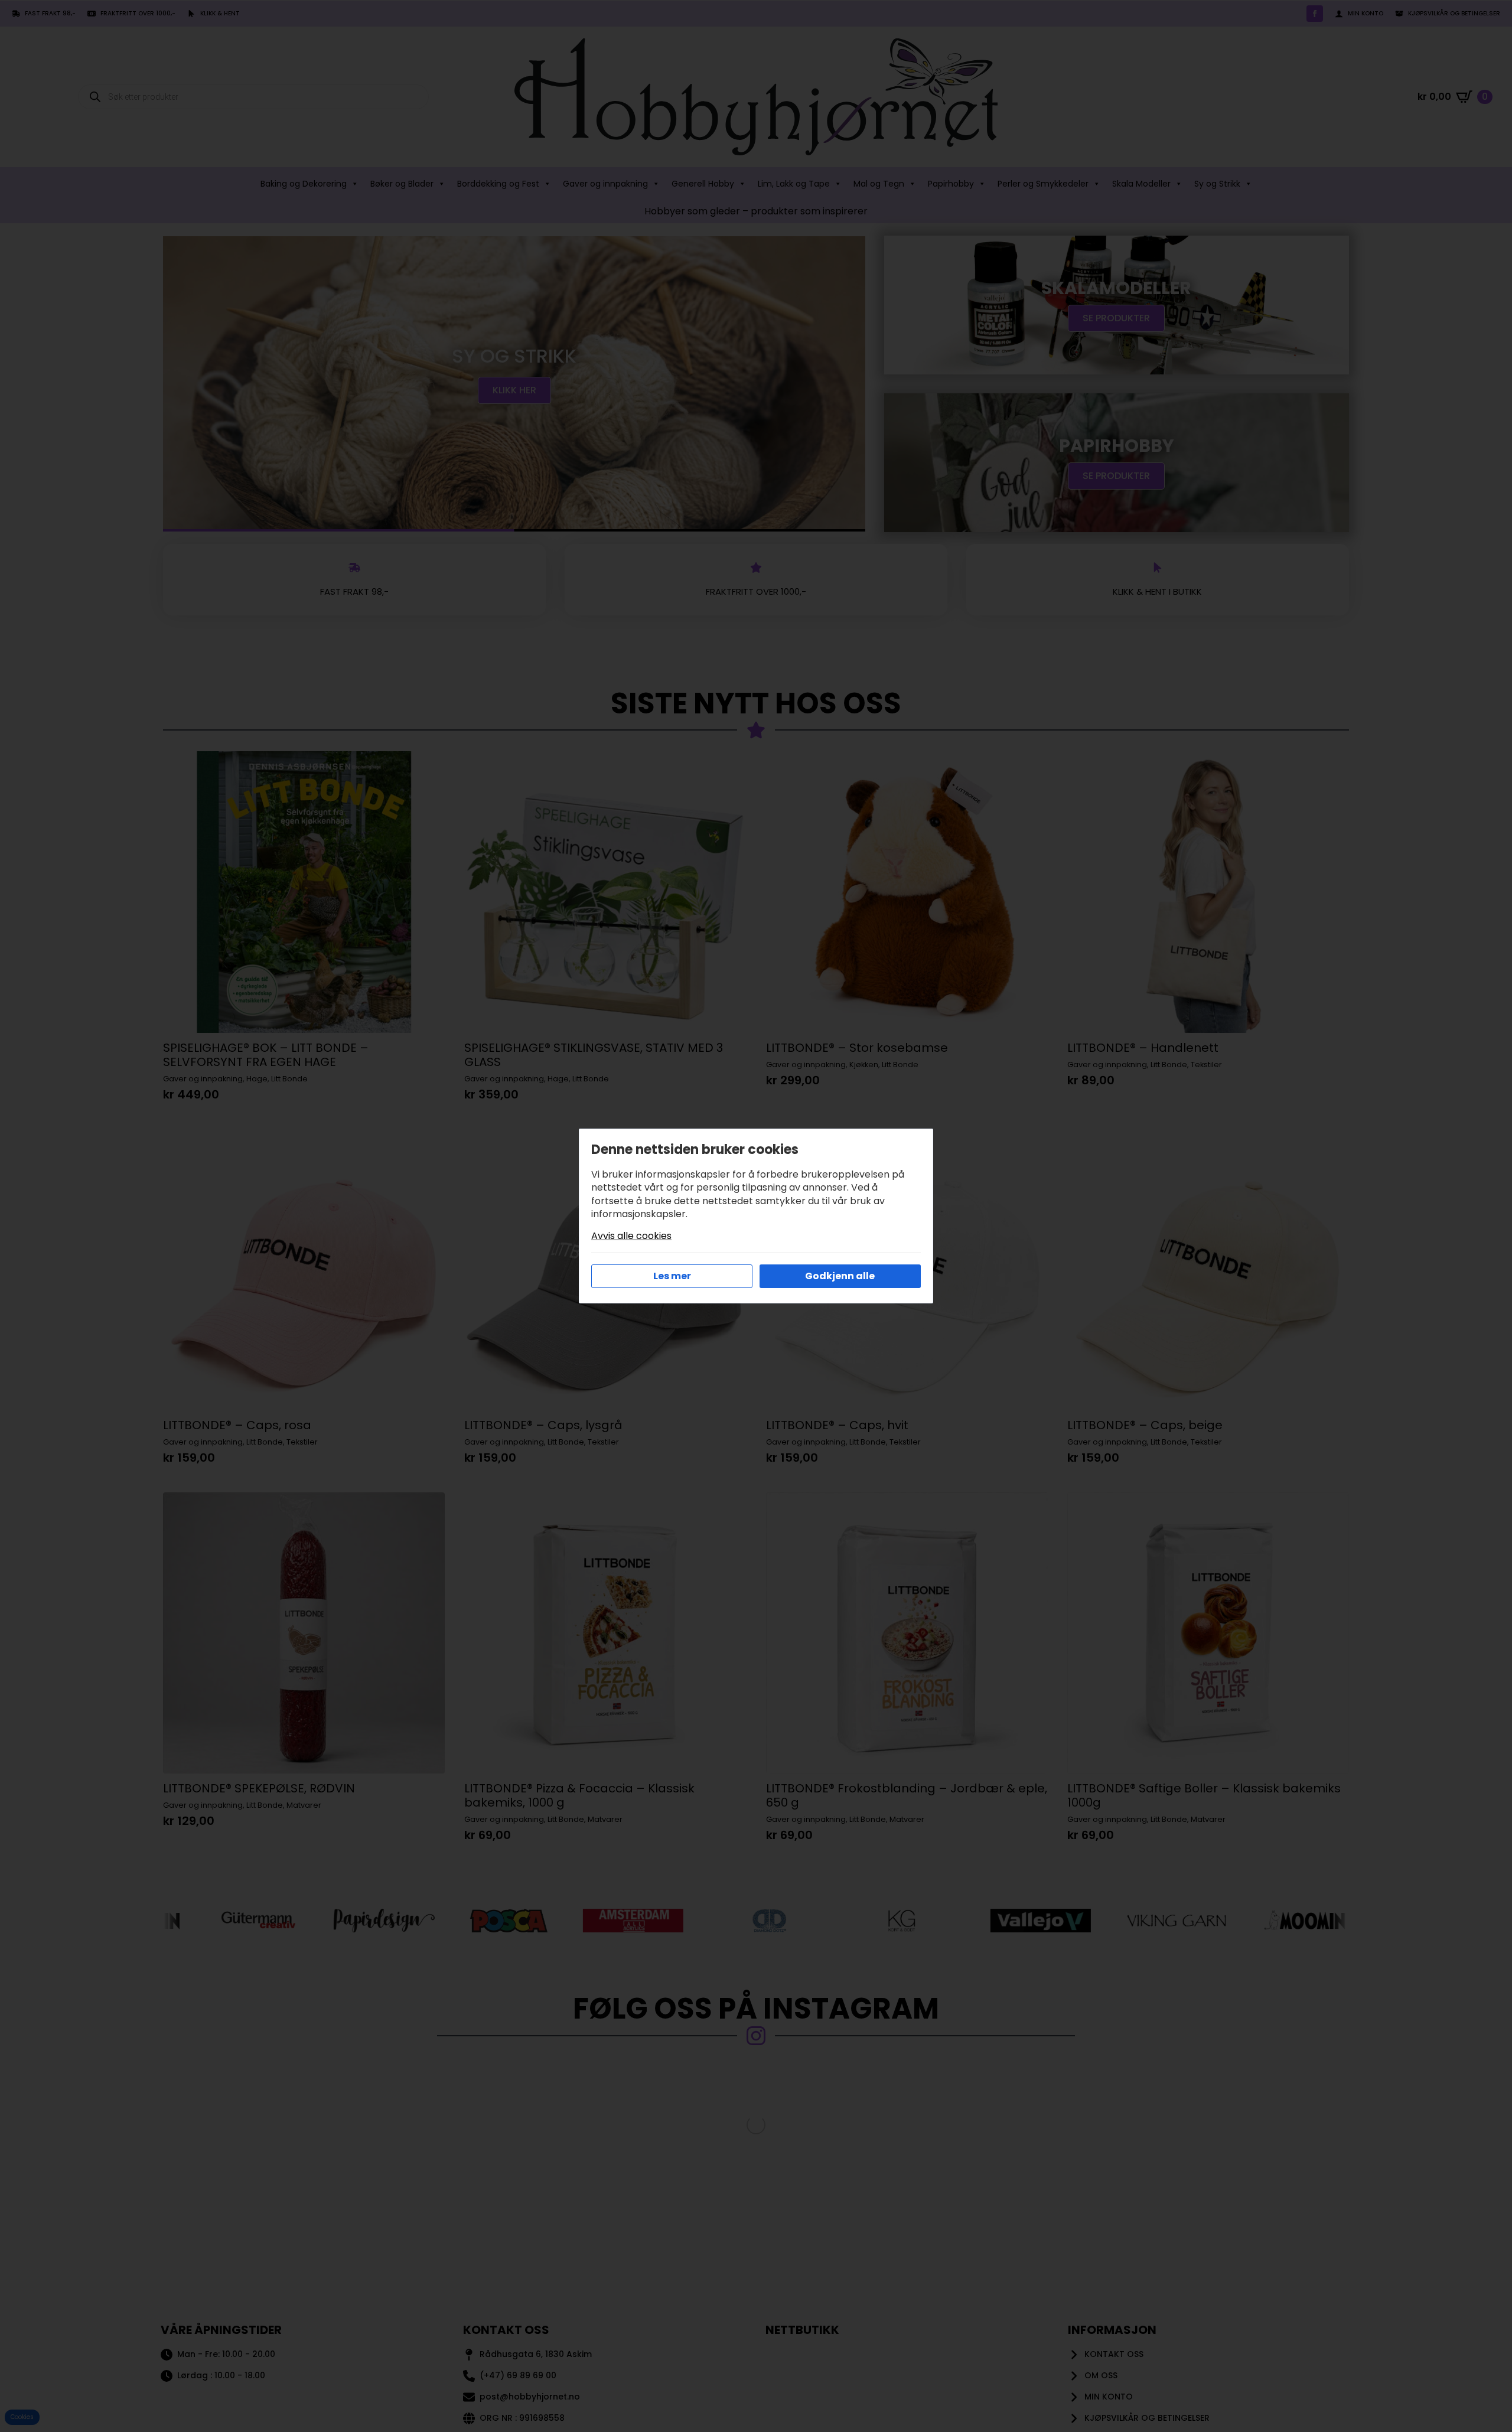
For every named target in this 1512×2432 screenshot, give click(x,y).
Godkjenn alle (840, 1276)
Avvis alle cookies (631, 1236)
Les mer (672, 1276)
